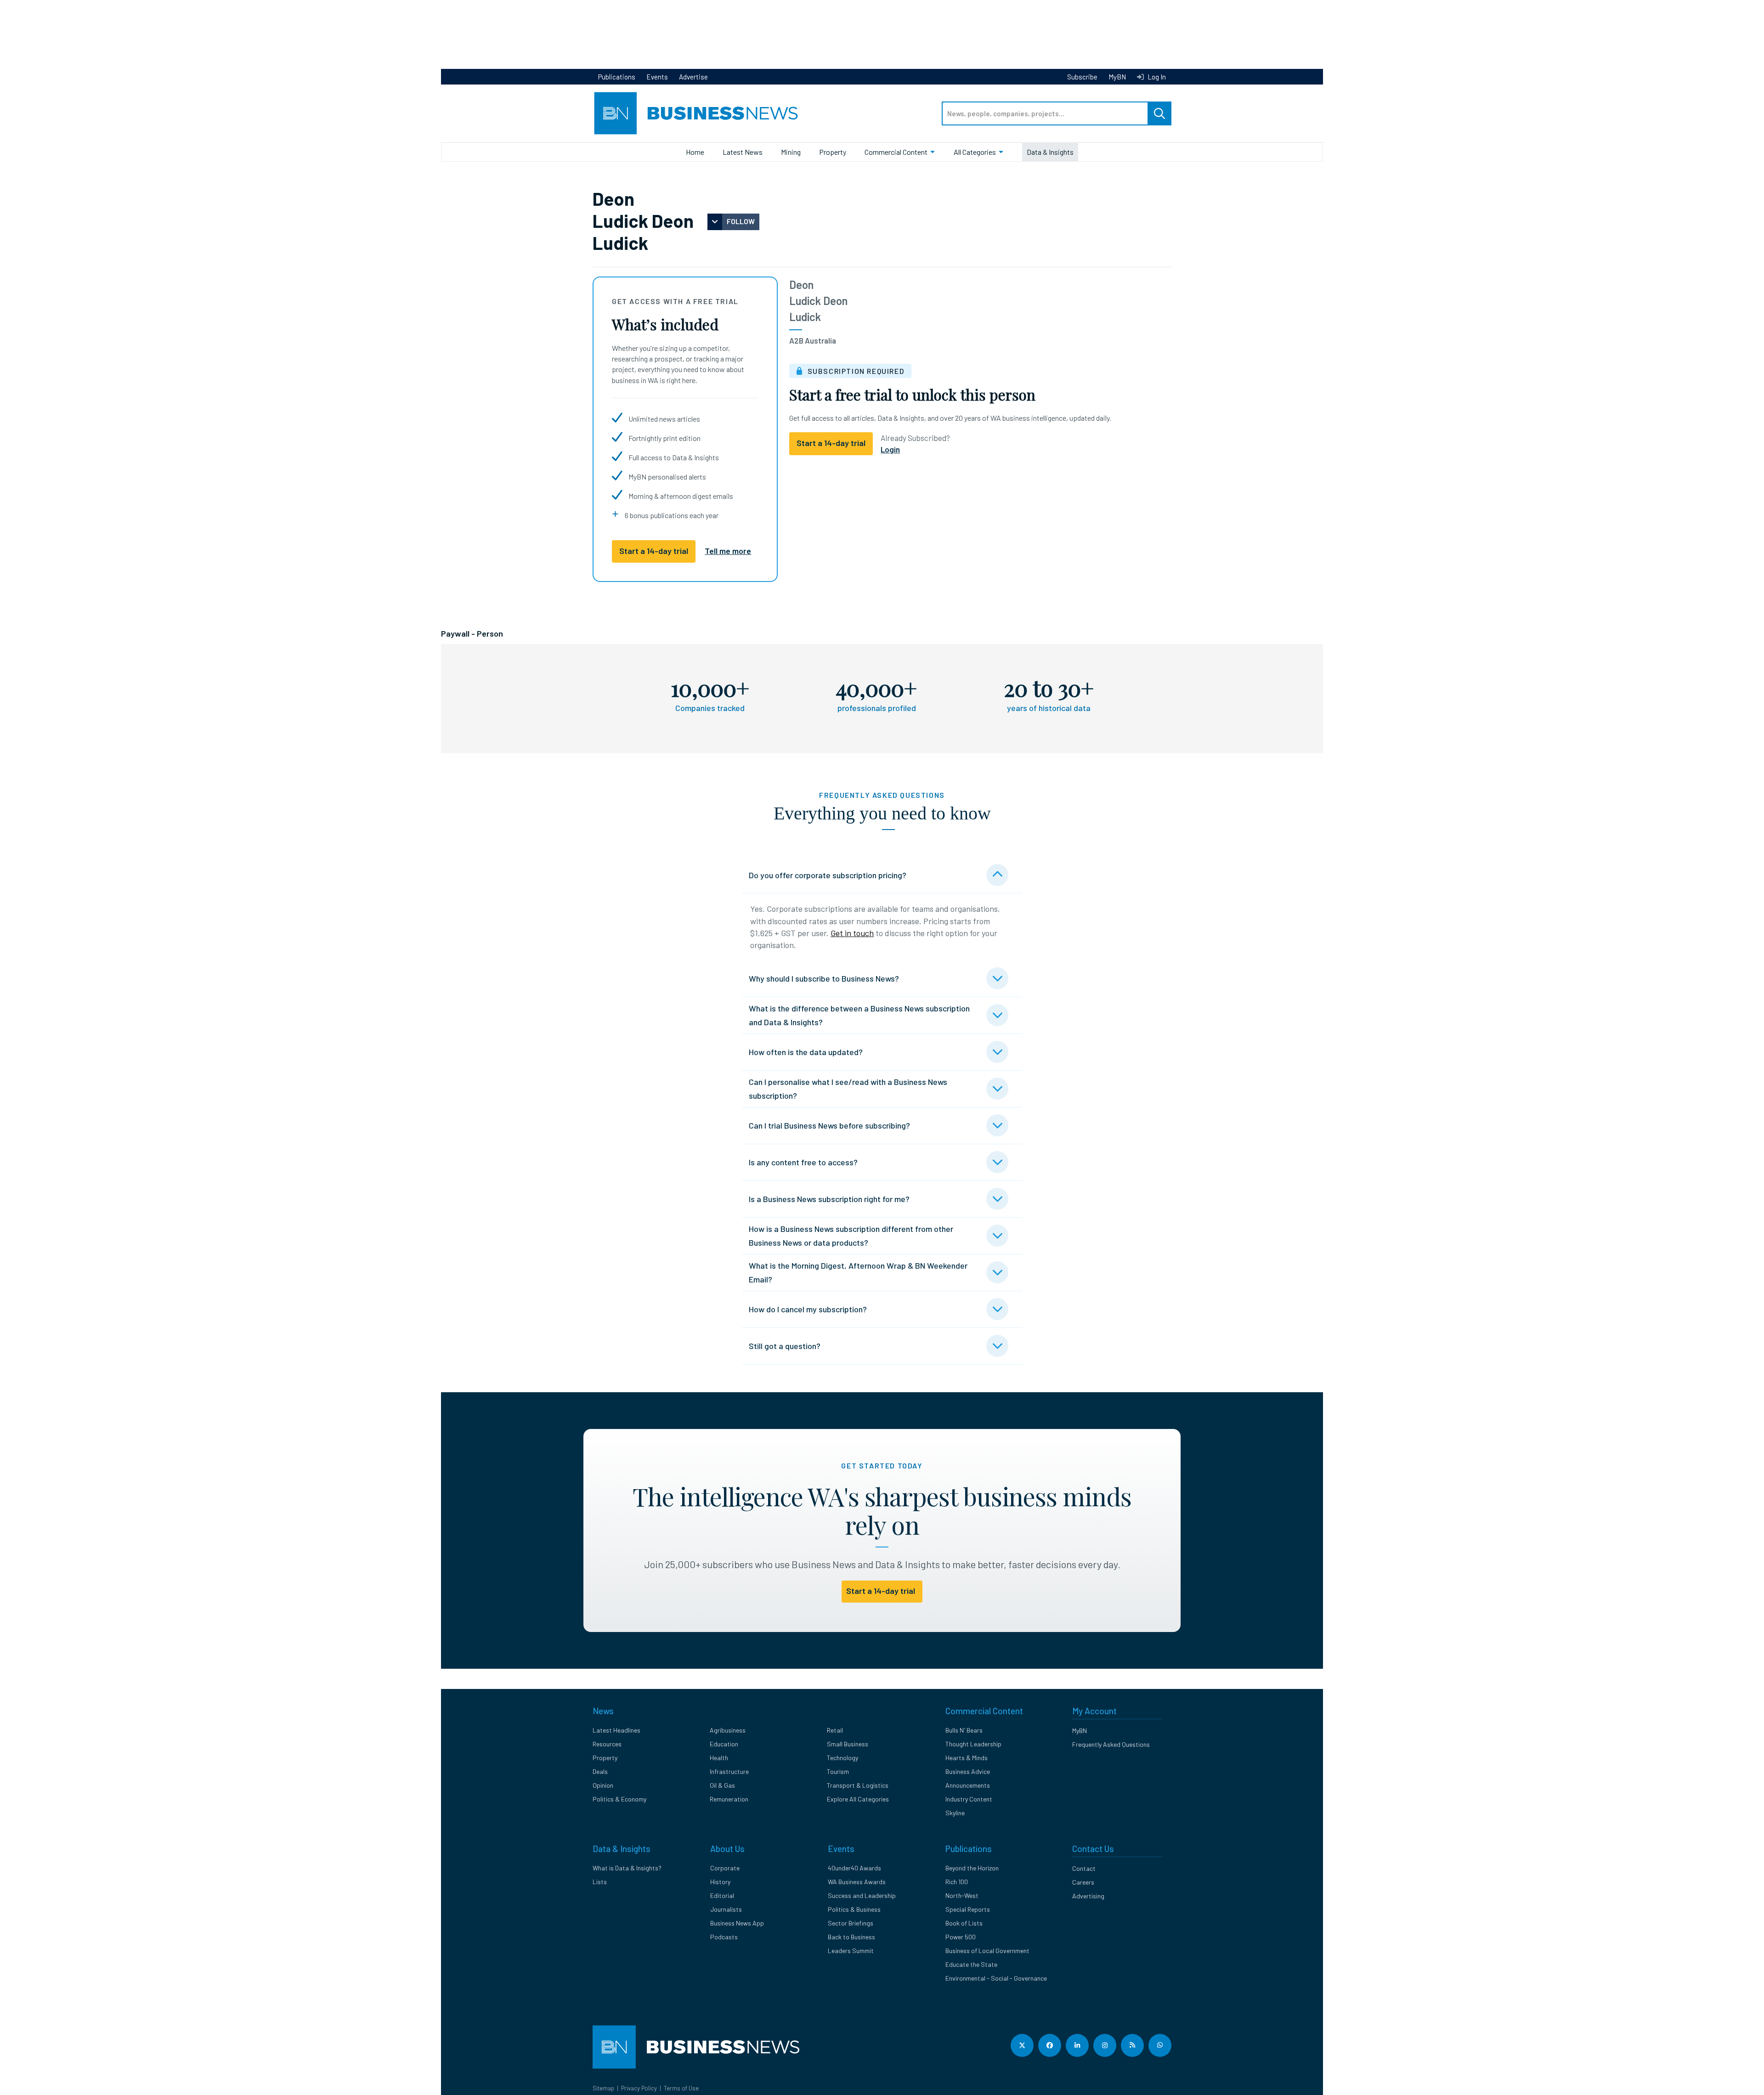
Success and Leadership (862, 1895)
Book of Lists (964, 1923)
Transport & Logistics (858, 1785)
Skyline (955, 1813)
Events (657, 77)
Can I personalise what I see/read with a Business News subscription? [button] (848, 1089)
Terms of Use (681, 2088)
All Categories (975, 152)
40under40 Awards (854, 1868)
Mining (791, 152)
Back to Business (851, 1937)
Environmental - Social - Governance (996, 1978)
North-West (962, 1895)
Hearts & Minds (967, 1758)
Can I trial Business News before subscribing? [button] (829, 1125)
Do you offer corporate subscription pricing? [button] (828, 875)
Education (724, 1744)
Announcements (968, 1785)
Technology (842, 1758)
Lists (600, 1882)
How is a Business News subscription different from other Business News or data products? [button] (851, 1236)
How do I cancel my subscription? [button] (808, 1309)
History (720, 1882)
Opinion (603, 1785)
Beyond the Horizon (972, 1868)
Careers (1083, 1882)
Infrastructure (729, 1771)
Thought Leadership (973, 1744)
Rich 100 (957, 1882)
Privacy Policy (639, 2088)
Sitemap (603, 2088)
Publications (617, 77)
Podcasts (724, 1937)
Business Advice (968, 1771)
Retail (835, 1730)
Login (890, 449)
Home (695, 152)
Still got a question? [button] (785, 1346)
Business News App (737, 1923)
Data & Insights (1050, 152)
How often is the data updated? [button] (806, 1052)
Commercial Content (896, 152)
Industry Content (969, 1799)
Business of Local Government (987, 1951)
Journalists (726, 1909)
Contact (1084, 1868)
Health (719, 1758)
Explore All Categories (858, 1799)
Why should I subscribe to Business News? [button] (824, 978)
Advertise (693, 77)
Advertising (1088, 1896)
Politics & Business (854, 1909)
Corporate (725, 1868)
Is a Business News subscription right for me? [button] (829, 1199)
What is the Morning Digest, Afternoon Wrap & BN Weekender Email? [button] (858, 1272)
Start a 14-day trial (654, 551)
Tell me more (728, 551)
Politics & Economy (619, 1799)
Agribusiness (728, 1730)
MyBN (1117, 77)
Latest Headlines (616, 1730)
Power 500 (961, 1937)
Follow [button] (741, 221)
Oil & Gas (722, 1785)
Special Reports (968, 1909)
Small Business (848, 1744)
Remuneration (729, 1799)
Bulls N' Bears (964, 1730)
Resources (607, 1744)
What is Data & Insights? (627, 1868)
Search (1159, 113)
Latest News (743, 152)
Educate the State (971, 1964)
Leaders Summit (851, 1951)
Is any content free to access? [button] (803, 1162)
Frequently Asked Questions (1111, 1744)
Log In (1156, 77)
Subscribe (1082, 77)
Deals (600, 1771)
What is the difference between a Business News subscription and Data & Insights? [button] (859, 1015)
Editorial (722, 1895)
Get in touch (852, 933)
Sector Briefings (851, 1923)
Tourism (838, 1771)
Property (833, 152)
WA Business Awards (857, 1882)
